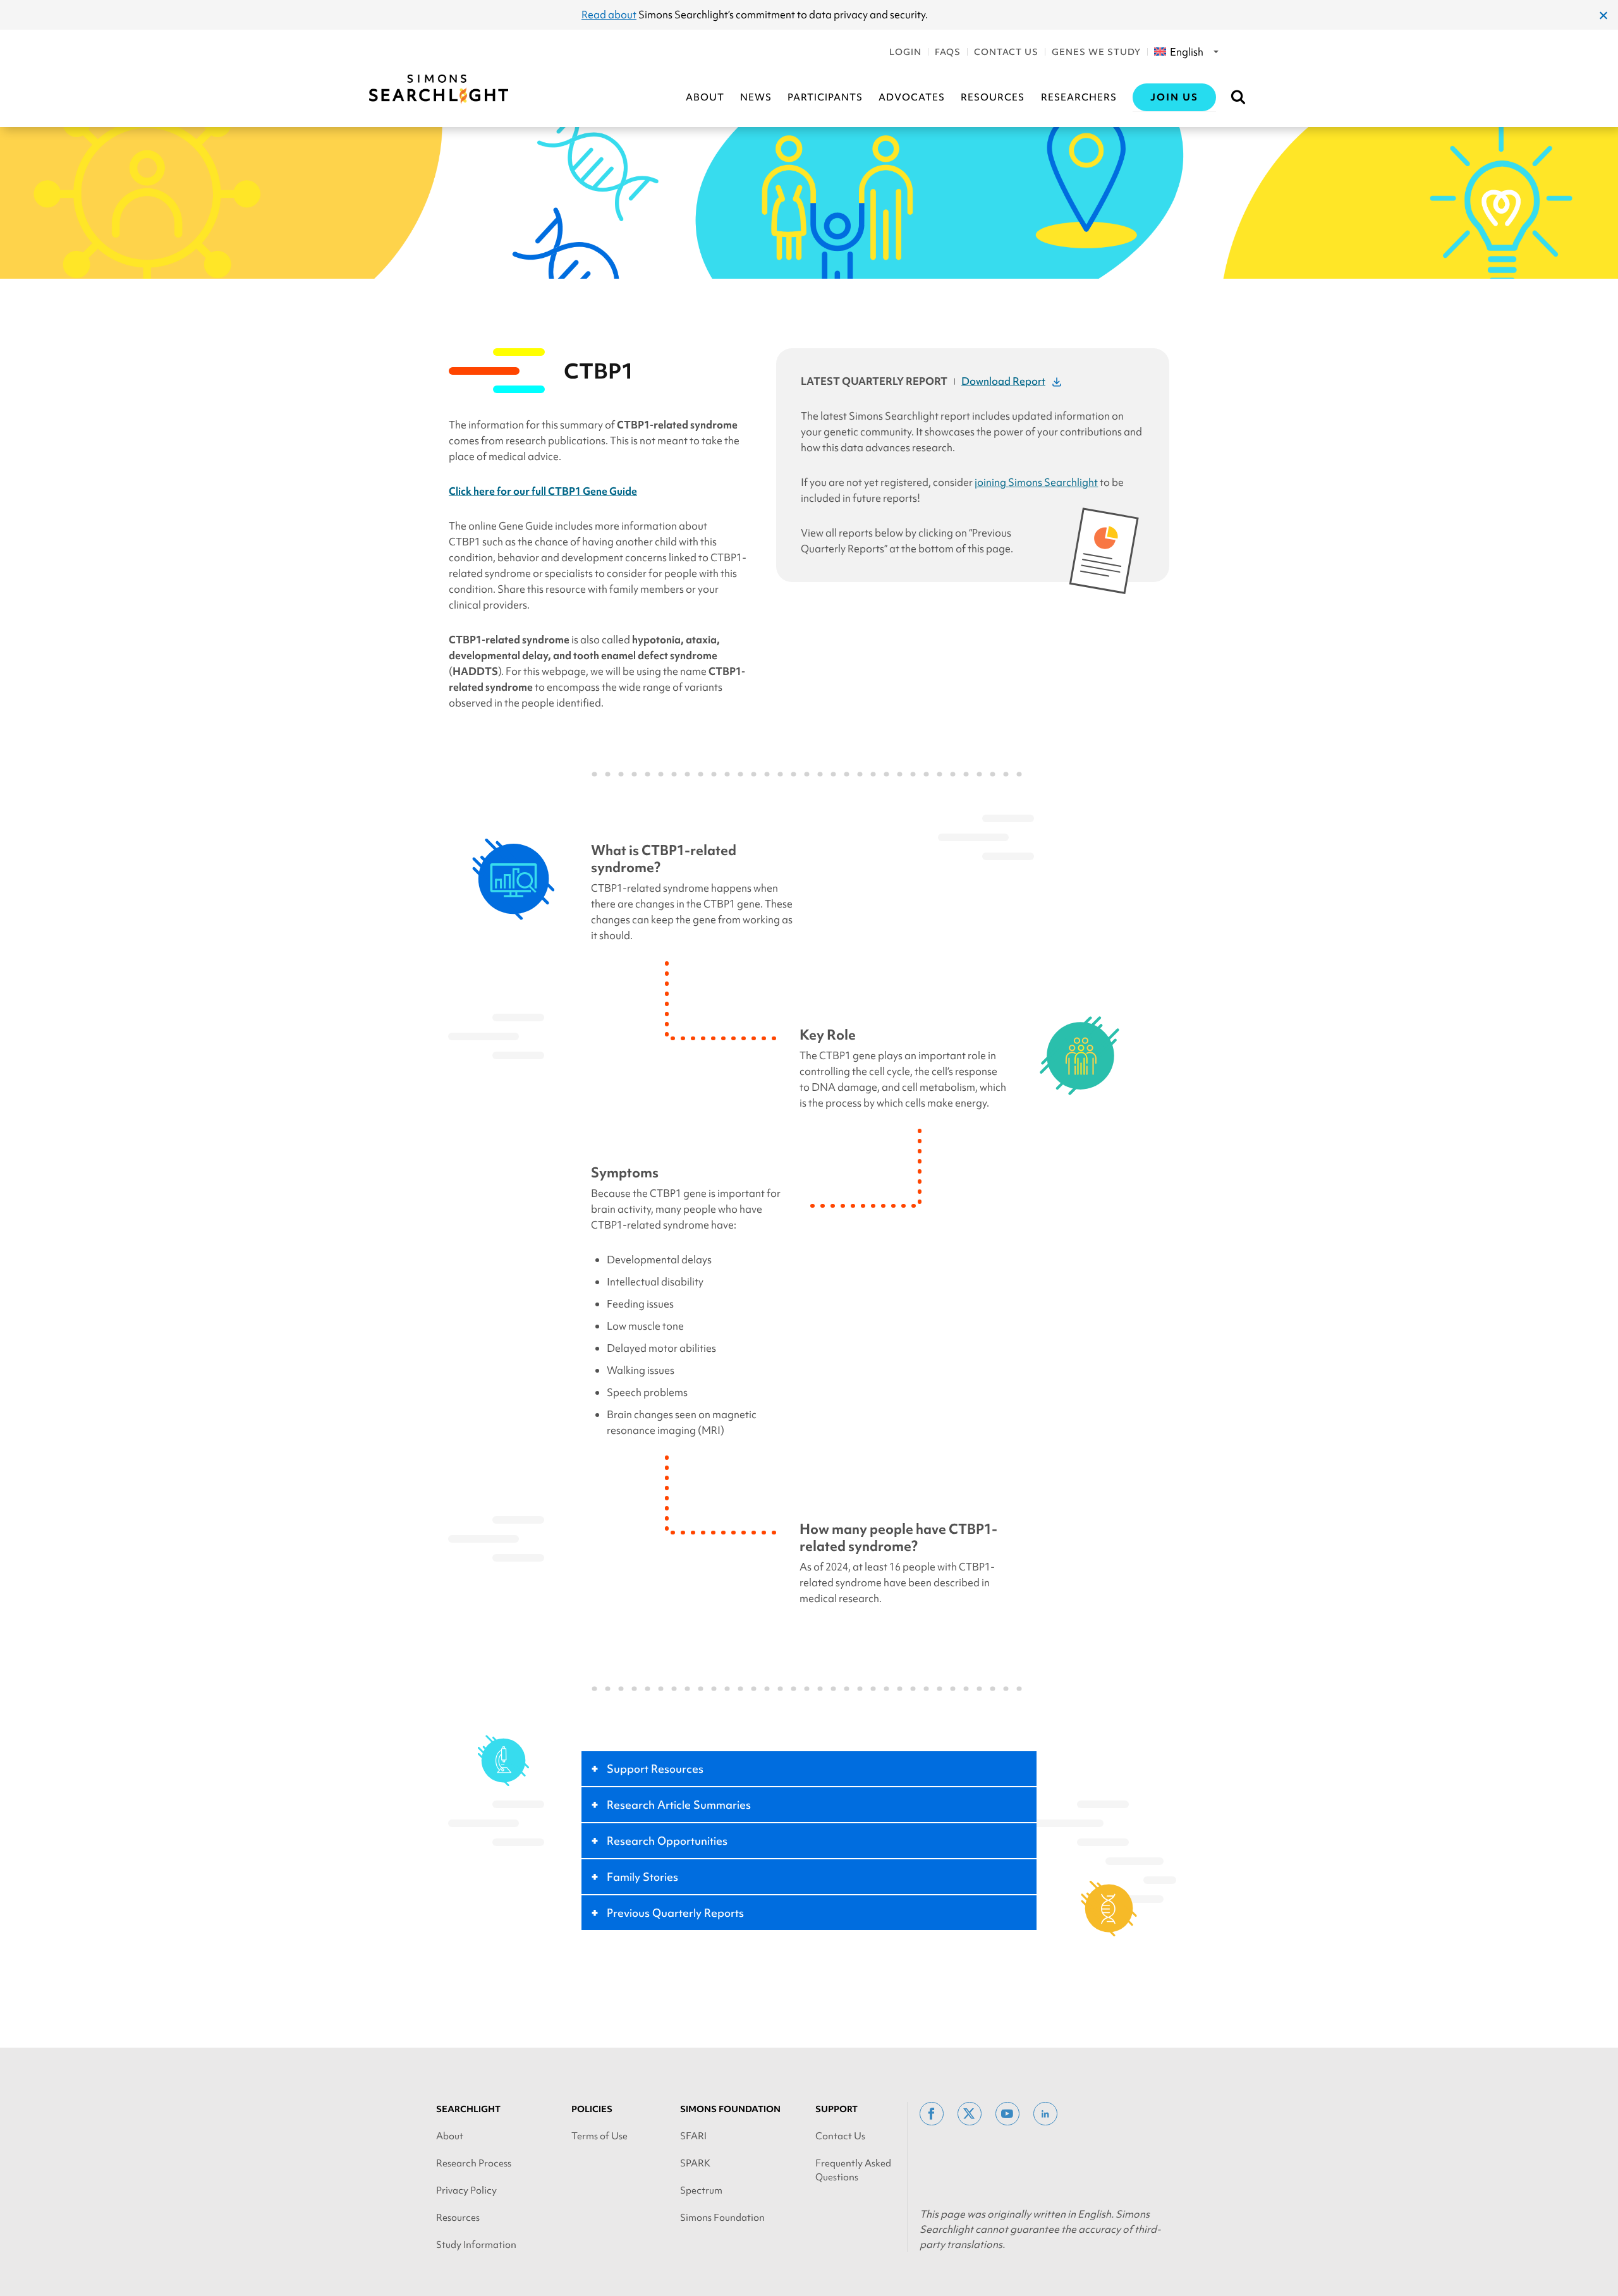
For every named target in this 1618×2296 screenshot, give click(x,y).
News (756, 97)
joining (1036, 482)
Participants (825, 97)
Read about (609, 15)
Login (905, 52)
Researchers (1079, 97)
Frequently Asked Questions (853, 2170)
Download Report (1003, 381)
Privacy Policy (466, 2190)
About (705, 97)
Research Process (474, 2163)
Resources (993, 97)
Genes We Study (1096, 52)
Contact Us (1006, 52)
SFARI (693, 2136)
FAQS (948, 52)
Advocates (912, 97)
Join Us (1174, 97)
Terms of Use (599, 2136)
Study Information (476, 2245)
